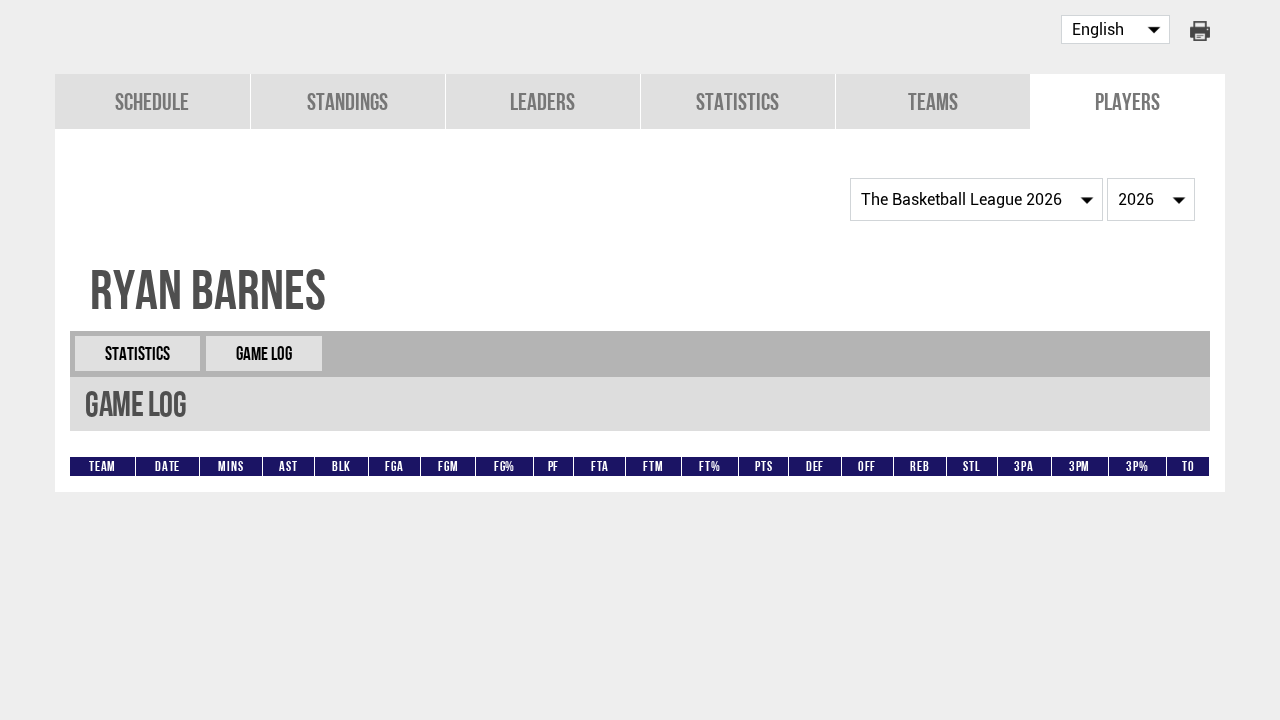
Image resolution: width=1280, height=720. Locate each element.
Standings (347, 101)
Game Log (264, 353)
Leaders (542, 101)
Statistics (737, 101)
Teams (933, 101)
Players (1127, 101)
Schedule (152, 101)
